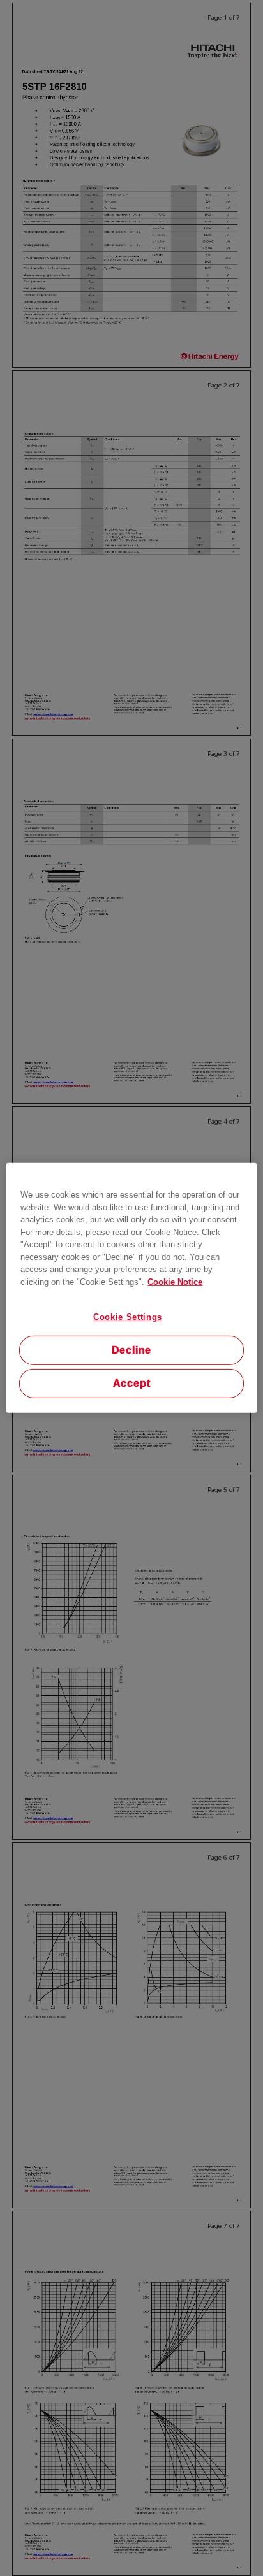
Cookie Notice (175, 1281)
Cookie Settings (128, 1317)
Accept (132, 1383)
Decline (132, 1350)
